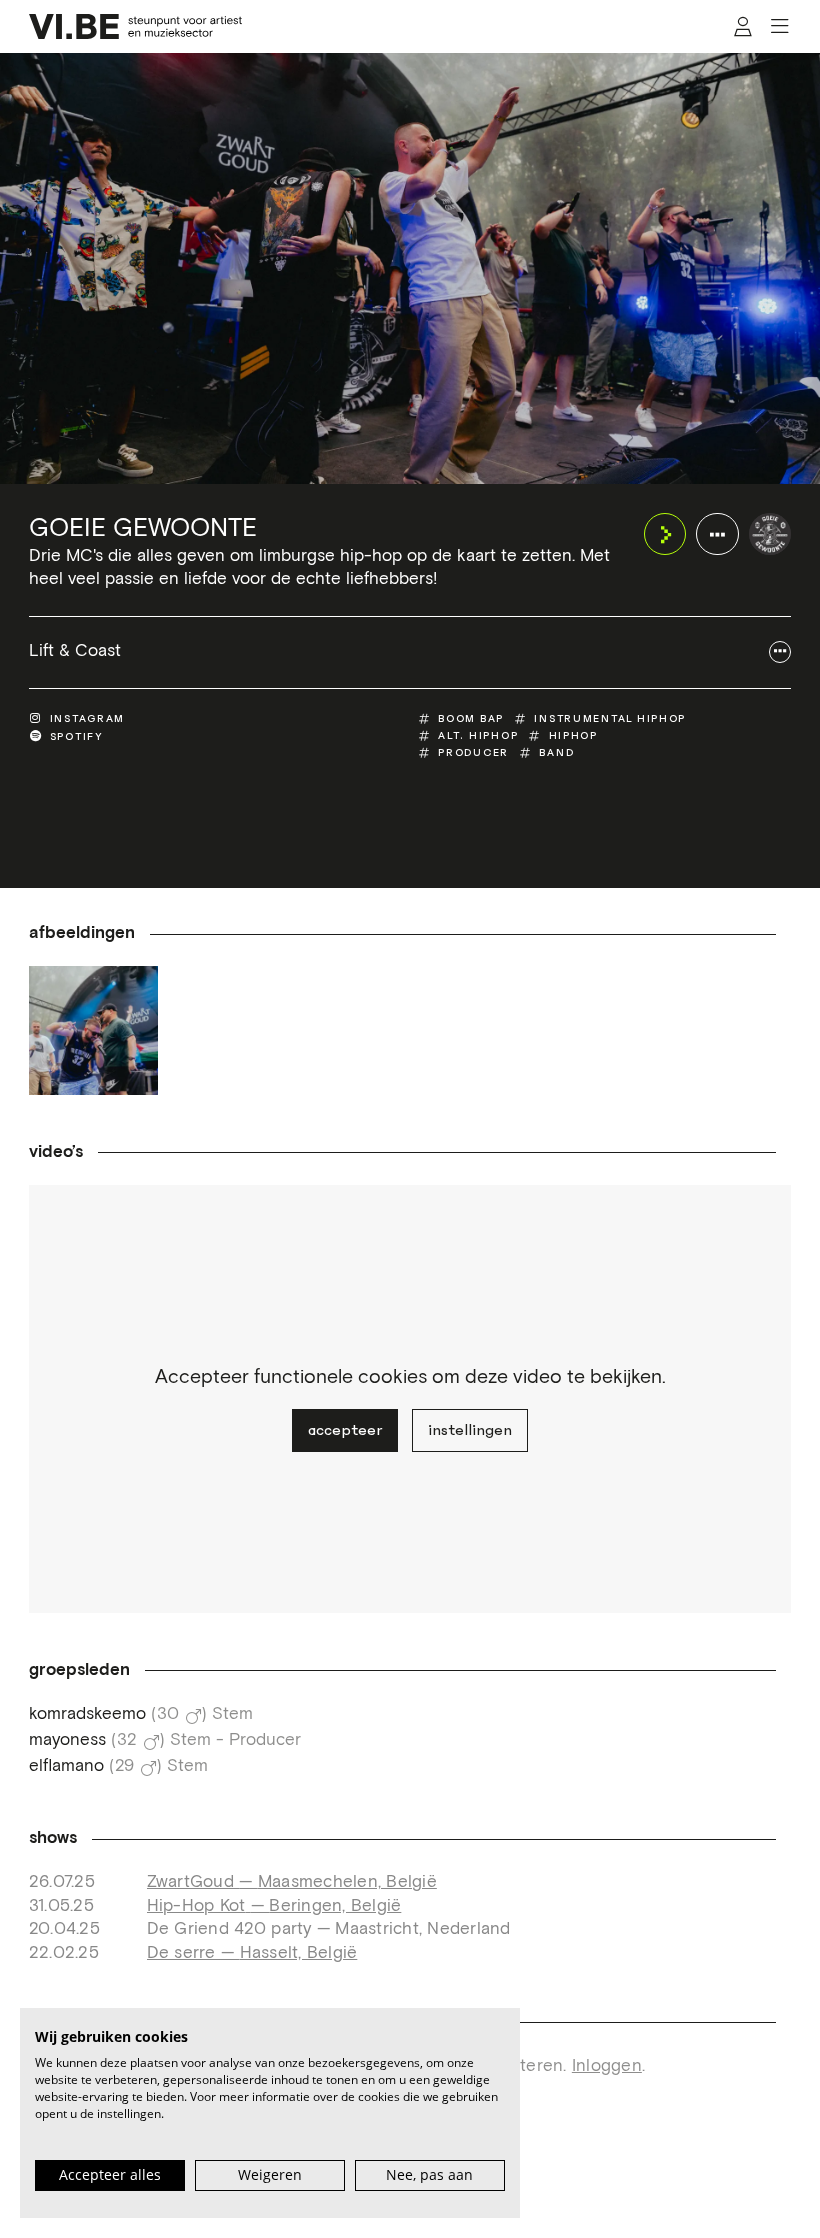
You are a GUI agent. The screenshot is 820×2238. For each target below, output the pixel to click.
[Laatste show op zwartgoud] (93, 1030)
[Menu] (779, 27)
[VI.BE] (136, 26)
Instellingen (470, 1430)
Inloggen (607, 2066)
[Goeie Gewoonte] (770, 534)
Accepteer (345, 1430)
